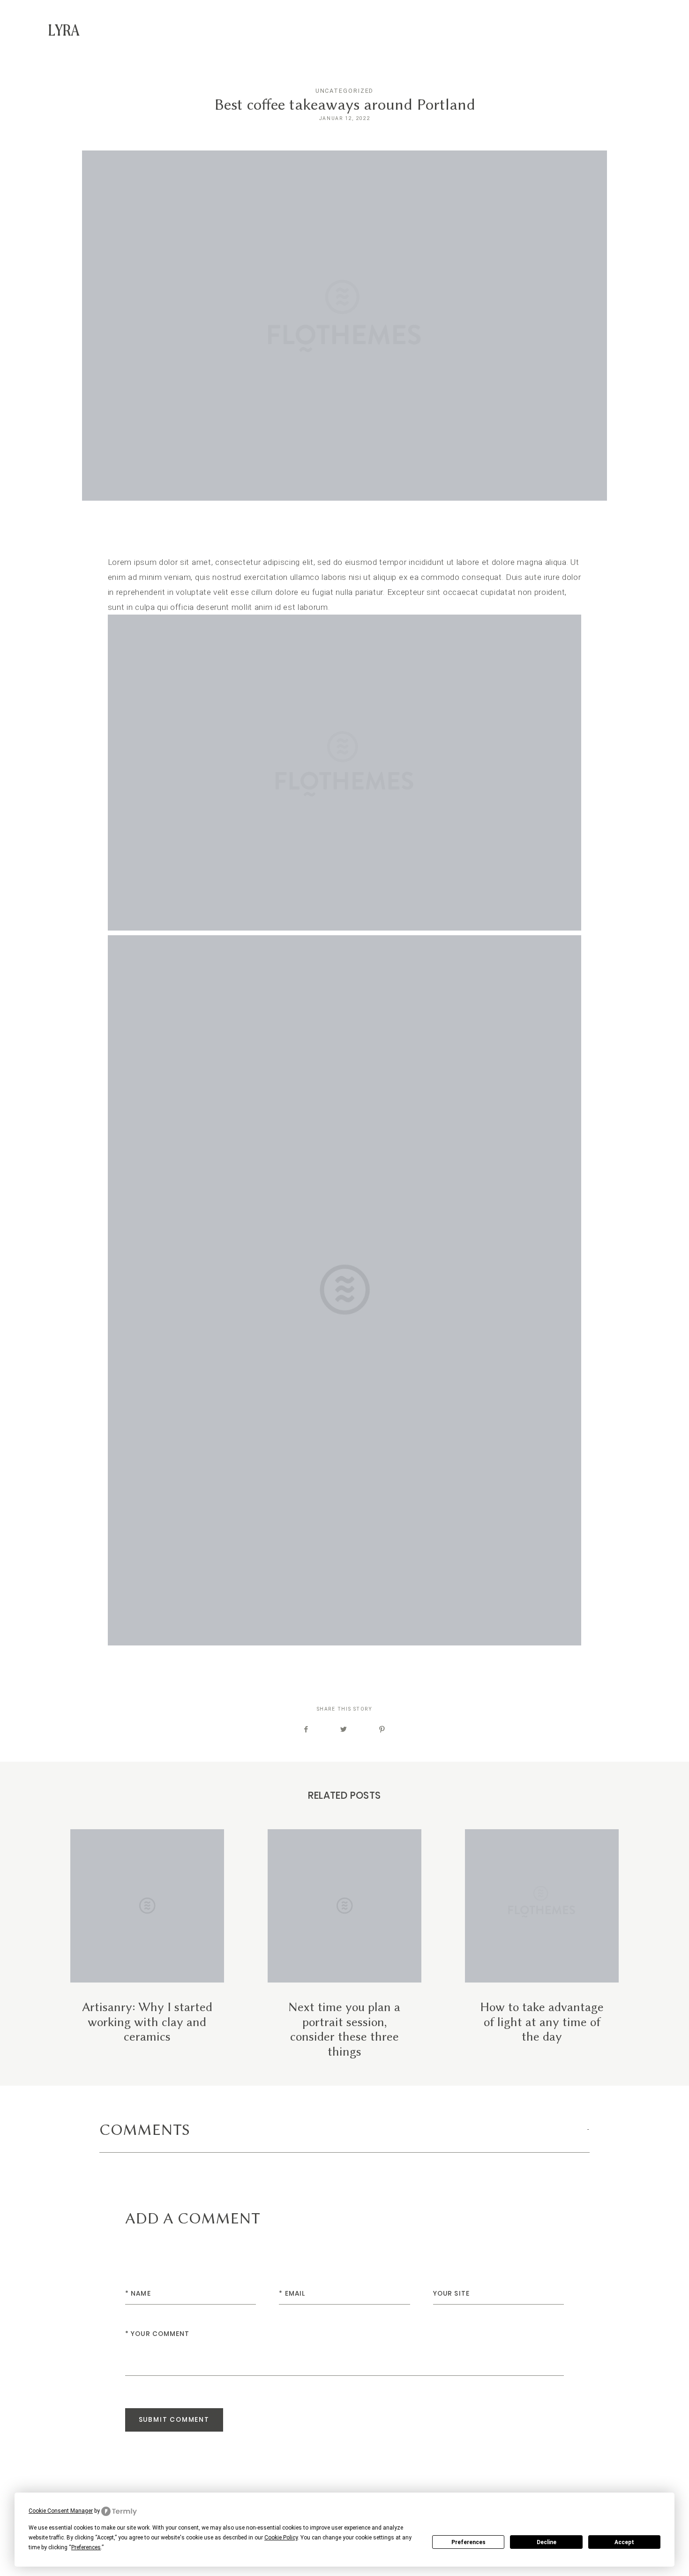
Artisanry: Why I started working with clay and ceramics (147, 1944)
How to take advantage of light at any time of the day (542, 1944)
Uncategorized (345, 91)
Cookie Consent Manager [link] (61, 2511)
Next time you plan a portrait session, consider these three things (344, 1944)
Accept (624, 2542)
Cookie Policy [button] (281, 2538)
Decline (547, 2542)
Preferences (468, 2542)
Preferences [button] (86, 2547)
